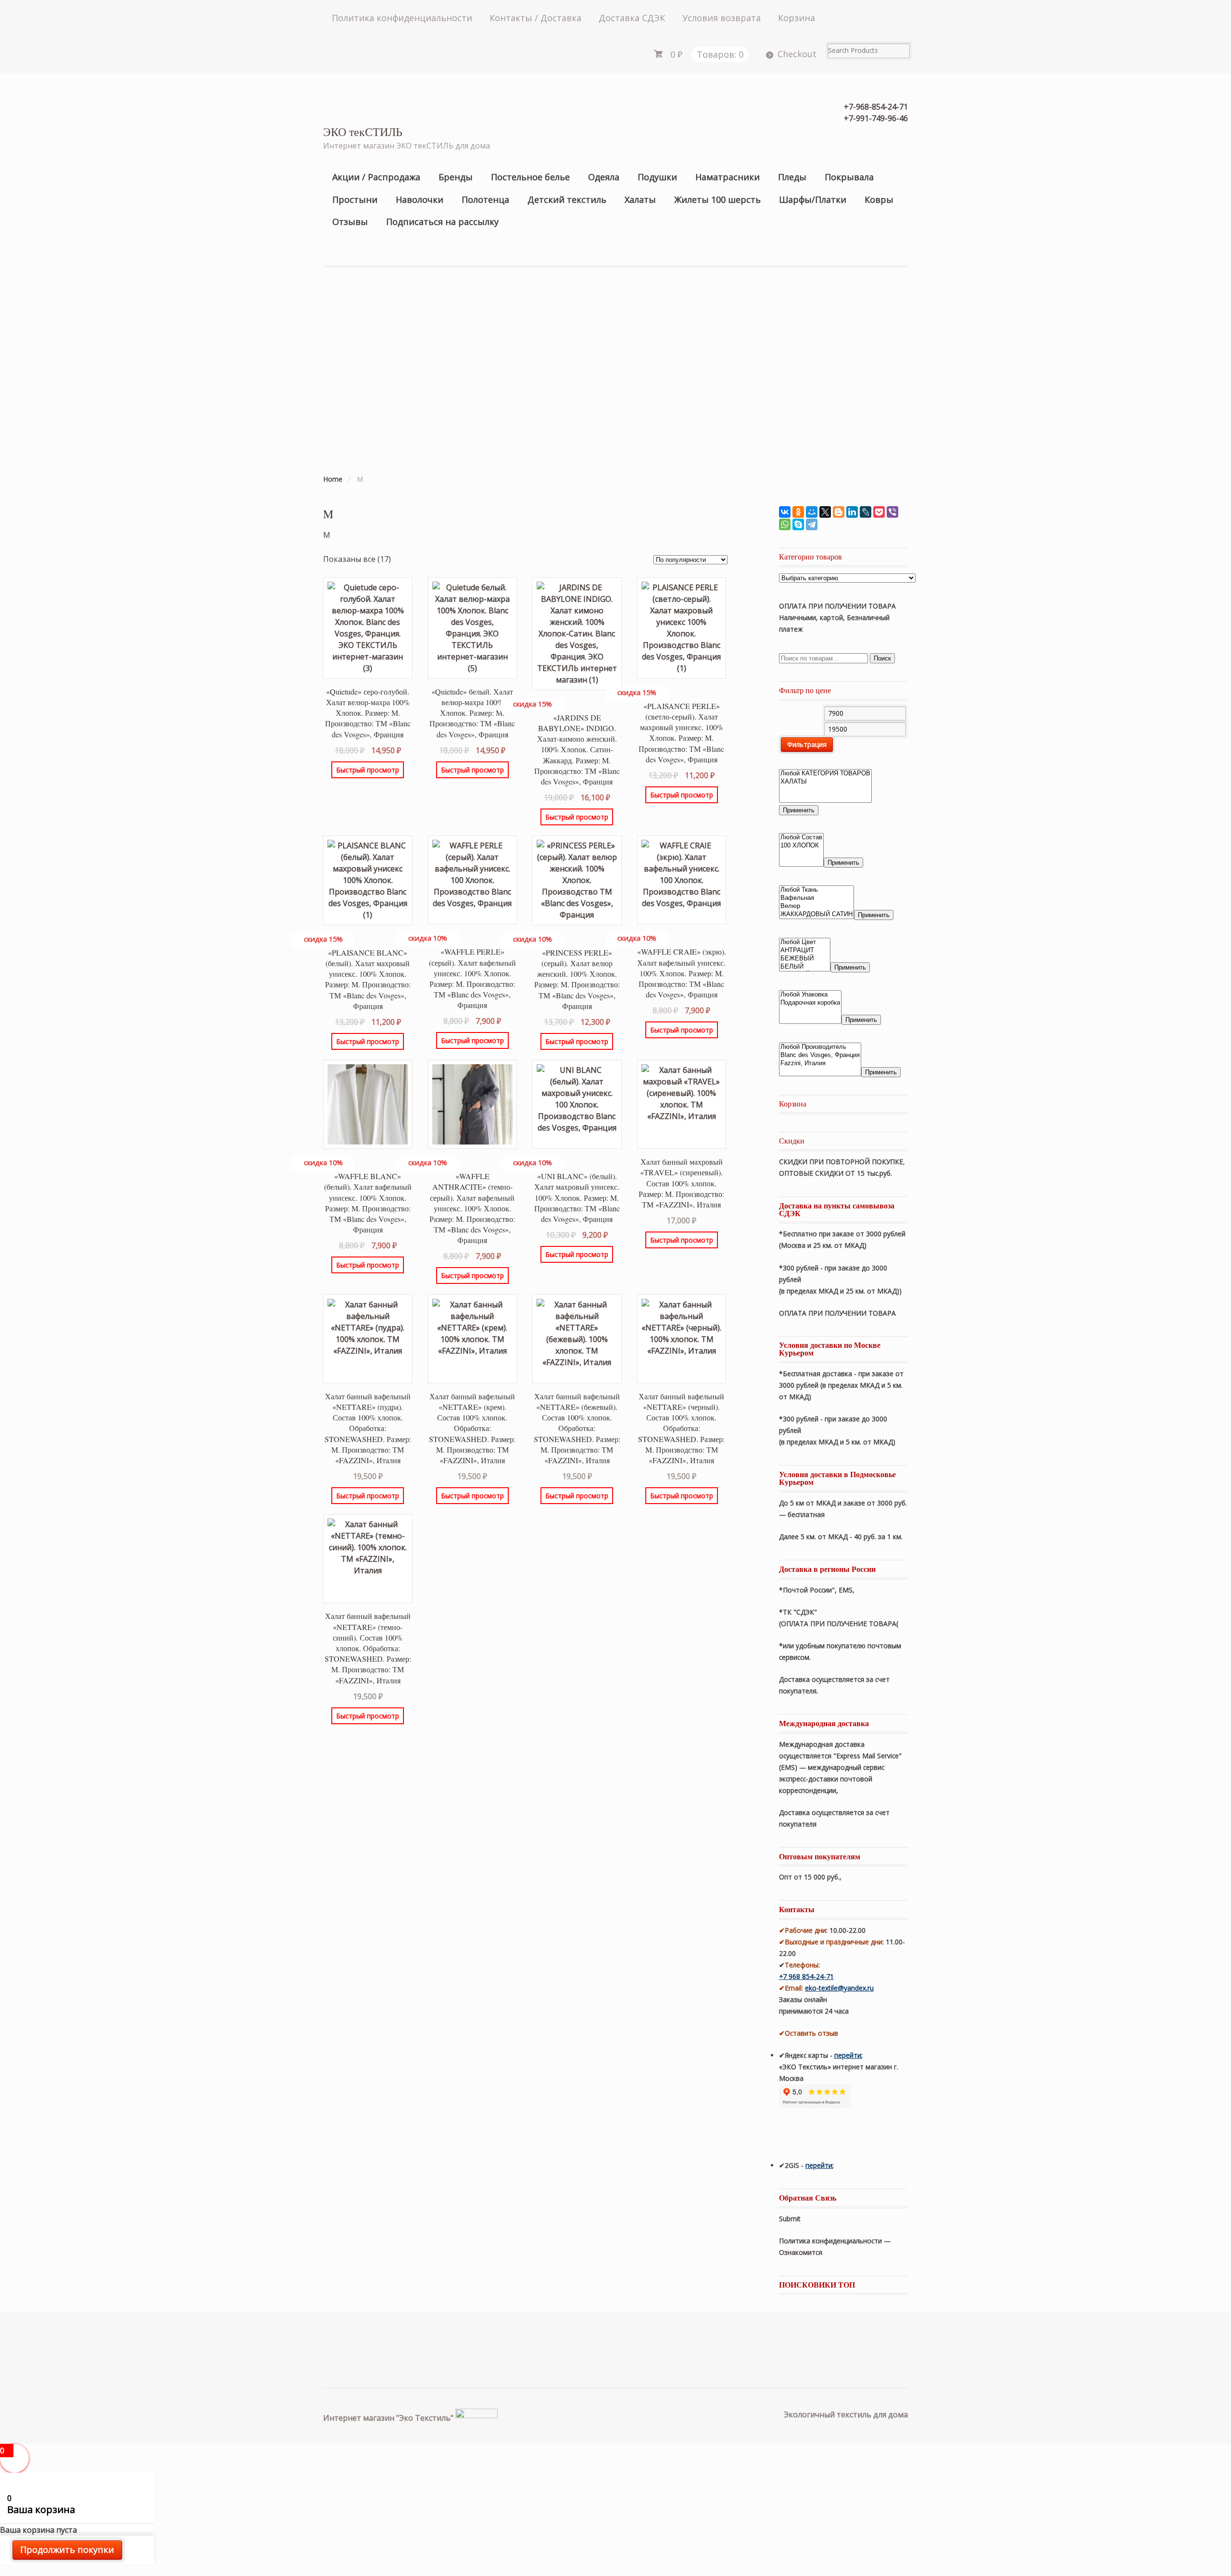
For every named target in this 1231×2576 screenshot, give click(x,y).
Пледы (792, 177)
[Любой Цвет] (805, 942)
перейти (848, 2055)
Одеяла (604, 177)
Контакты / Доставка (535, 18)
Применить (799, 810)
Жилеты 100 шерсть (717, 199)
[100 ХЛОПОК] (801, 846)
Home (333, 479)
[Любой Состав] (801, 838)
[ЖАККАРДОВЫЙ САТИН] (816, 915)
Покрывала (849, 177)
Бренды (456, 177)
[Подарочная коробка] (810, 1003)
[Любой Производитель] (820, 1047)
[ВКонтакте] (785, 512)
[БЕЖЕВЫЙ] (805, 959)
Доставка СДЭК (632, 18)
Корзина (797, 18)
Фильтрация (807, 744)
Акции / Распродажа (376, 177)
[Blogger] (839, 512)
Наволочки (420, 199)
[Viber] (892, 512)
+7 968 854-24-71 (806, 1976)
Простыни (355, 199)
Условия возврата (722, 18)
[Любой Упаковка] (810, 995)
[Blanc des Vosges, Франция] (820, 1055)
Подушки (657, 177)
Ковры (879, 199)
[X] (825, 512)
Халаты (640, 199)
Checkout (797, 54)
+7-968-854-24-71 (876, 107)
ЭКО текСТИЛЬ (363, 132)
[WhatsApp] (785, 524)
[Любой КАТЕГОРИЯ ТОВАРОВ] (825, 774)
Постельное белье (530, 177)
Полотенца (485, 199)
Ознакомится (802, 2252)
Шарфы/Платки (813, 199)
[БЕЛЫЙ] (805, 967)
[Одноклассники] (798, 512)
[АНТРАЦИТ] (805, 951)
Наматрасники (728, 177)
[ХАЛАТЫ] (825, 782)
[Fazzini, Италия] (820, 1064)
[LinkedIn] (852, 512)
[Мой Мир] (812, 512)
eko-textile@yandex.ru (839, 1988)
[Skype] (798, 524)
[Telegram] (812, 524)
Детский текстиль (567, 199)
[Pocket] (879, 512)
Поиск (882, 658)
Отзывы (350, 222)
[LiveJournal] (866, 512)
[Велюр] (816, 906)
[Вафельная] (816, 898)
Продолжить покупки (67, 2550)
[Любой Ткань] (816, 890)
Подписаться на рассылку (442, 222)
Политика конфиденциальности (402, 18)
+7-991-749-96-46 (876, 118)
